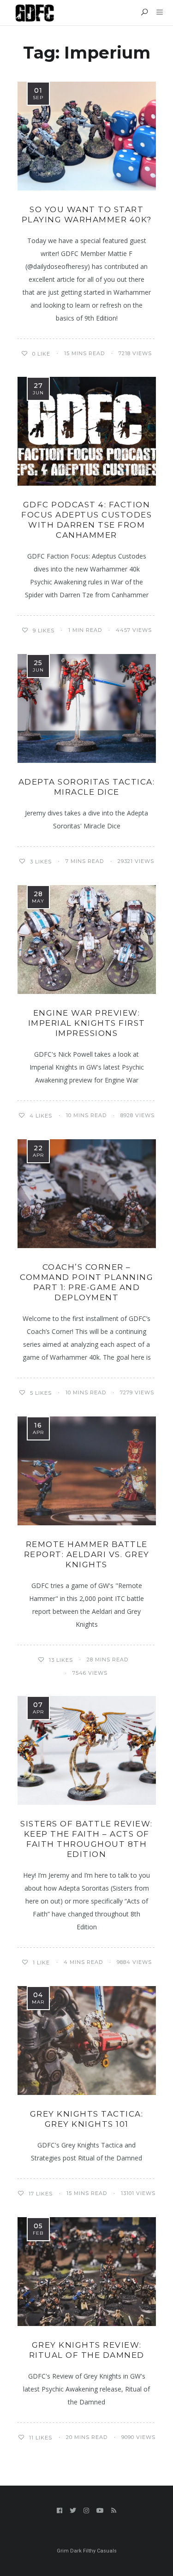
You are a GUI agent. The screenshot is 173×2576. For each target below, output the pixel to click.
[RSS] (114, 2511)
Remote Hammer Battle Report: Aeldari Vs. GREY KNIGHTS (87, 1554)
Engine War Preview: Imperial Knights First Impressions (87, 1023)
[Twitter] (73, 2511)
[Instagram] (86, 2511)
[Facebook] (60, 2511)
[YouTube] (100, 2511)
